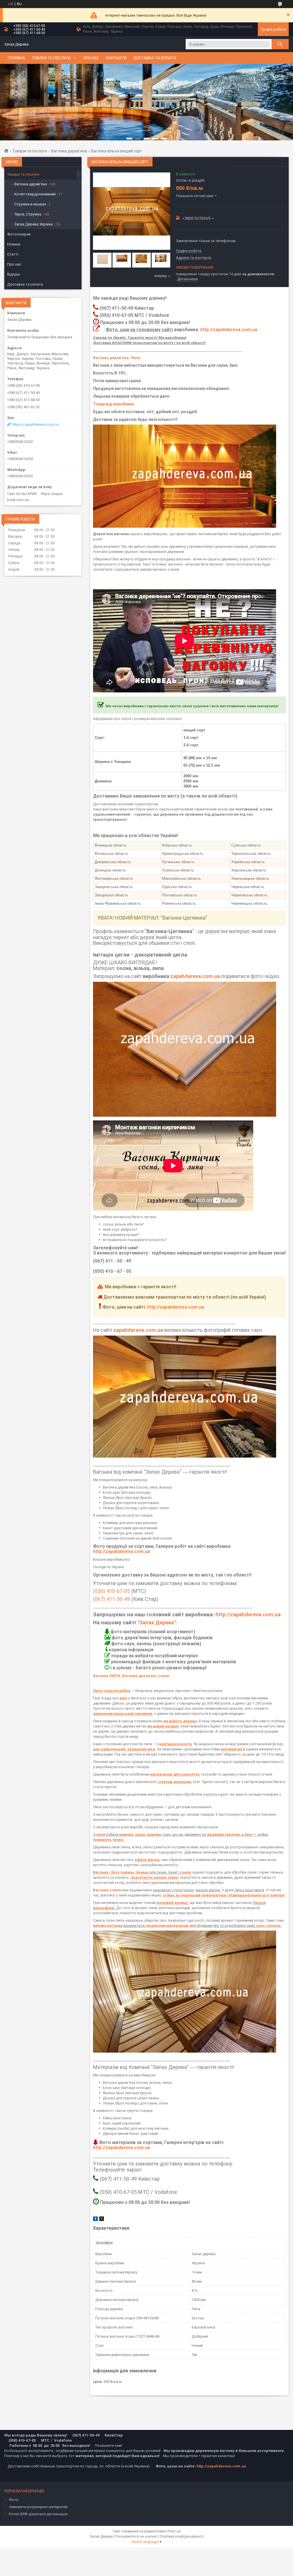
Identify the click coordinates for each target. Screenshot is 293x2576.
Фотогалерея (19, 234)
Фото (14, 2500)
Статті (13, 254)
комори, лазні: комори (140, 1834)
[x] (102, 2220)
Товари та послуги (51, 58)
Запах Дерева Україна (33, 224)
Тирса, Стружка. (28, 214)
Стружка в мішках (30, 204)
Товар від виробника (113, 404)
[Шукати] (280, 44)
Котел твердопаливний (35, 194)
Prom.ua (174, 2531)
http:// (222, 1614)
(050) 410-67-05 (111, 1591)
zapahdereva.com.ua (195, 976)
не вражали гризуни (221, 1834)
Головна (16, 58)
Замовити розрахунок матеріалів (38, 2507)
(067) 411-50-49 (111, 1599)
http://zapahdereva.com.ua (229, 330)
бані (249, 1834)
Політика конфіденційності (182, 2536)
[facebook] (95, 2220)
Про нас (91, 58)
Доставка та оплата (155, 58)
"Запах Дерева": (157, 1622)
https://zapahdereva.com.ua (36, 424)
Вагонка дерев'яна (69, 151)
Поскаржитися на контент (136, 2536)
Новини (14, 244)
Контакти (116, 58)
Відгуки (13, 274)
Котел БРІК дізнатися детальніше (38, 2514)
